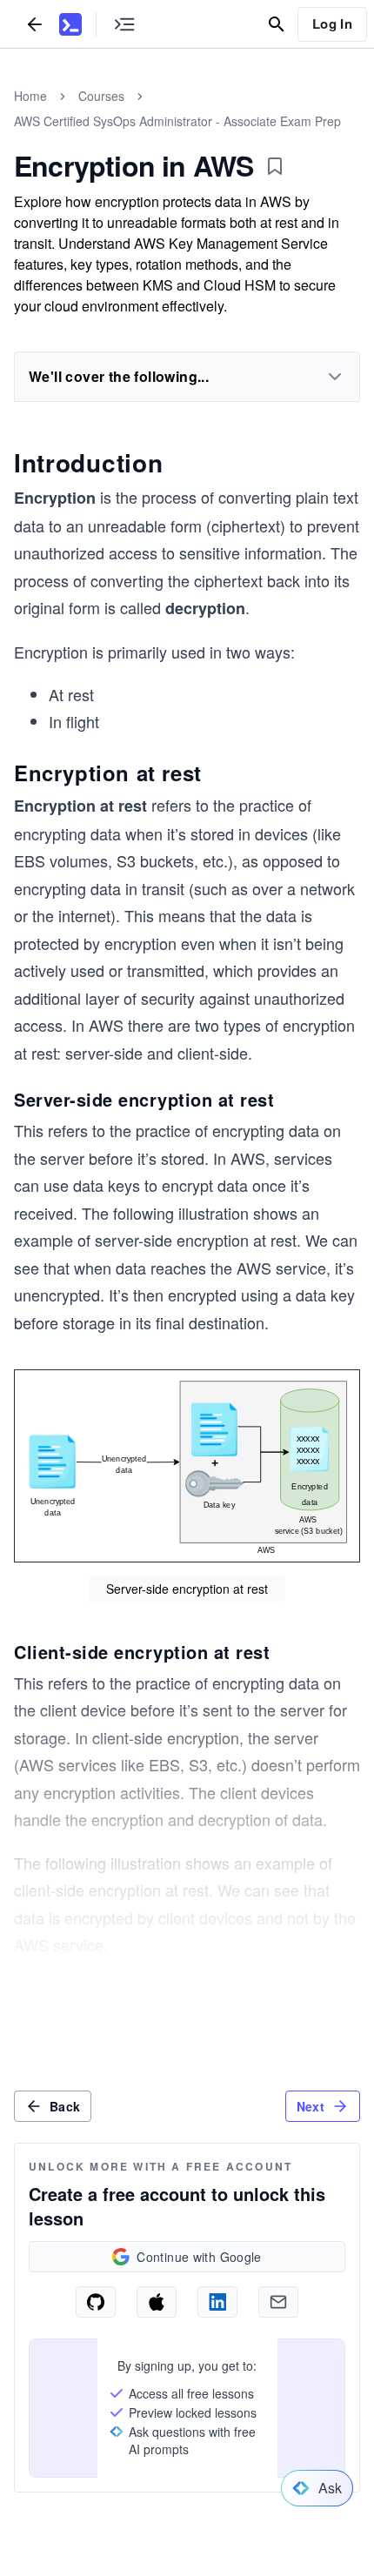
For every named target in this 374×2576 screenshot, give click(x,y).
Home (30, 96)
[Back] (35, 24)
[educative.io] (70, 24)
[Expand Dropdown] (335, 377)
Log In (332, 23)
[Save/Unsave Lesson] (275, 166)
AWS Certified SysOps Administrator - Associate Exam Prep (177, 121)
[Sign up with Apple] (157, 2302)
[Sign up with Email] (278, 2302)
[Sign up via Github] (96, 2302)
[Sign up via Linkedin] (217, 2302)
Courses (101, 96)
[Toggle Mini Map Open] (124, 24)
